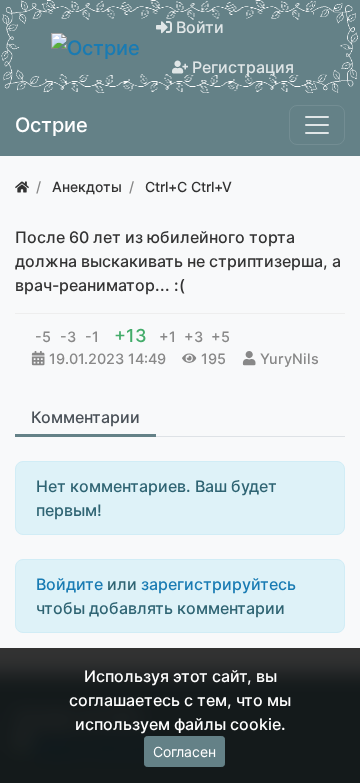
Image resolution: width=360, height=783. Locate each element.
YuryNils (289, 358)
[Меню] (317, 125)
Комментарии (85, 417)
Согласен (184, 751)
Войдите (69, 584)
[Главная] (22, 186)
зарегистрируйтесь (218, 584)
